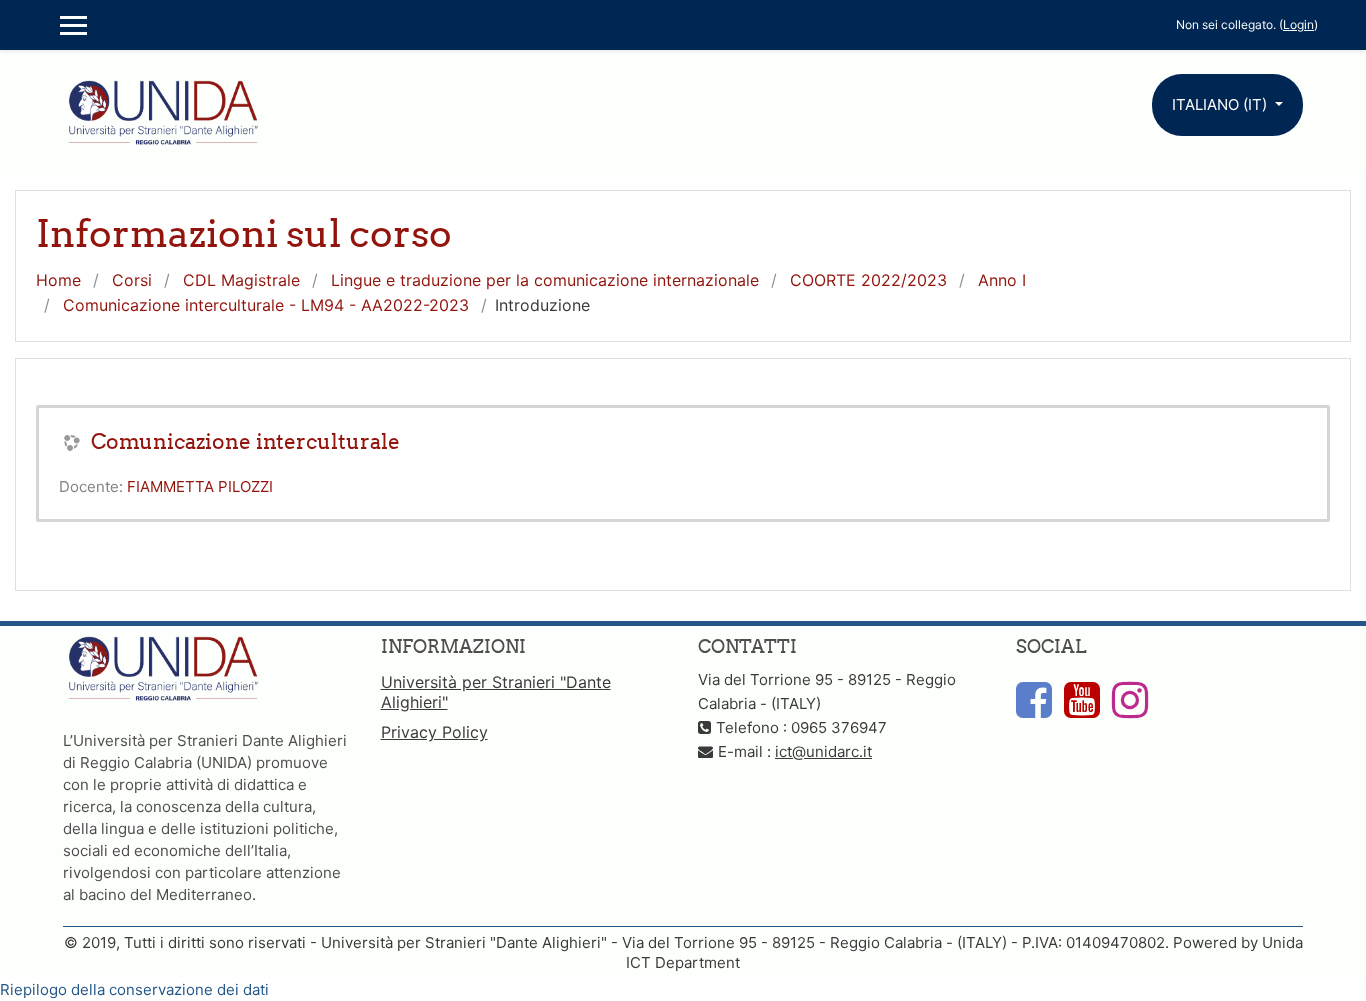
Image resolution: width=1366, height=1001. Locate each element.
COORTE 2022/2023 (868, 280)
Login (1298, 24)
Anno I (1002, 280)
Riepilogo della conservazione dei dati (134, 989)
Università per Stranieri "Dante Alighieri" (496, 692)
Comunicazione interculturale (245, 441)
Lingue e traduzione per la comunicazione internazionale (545, 280)
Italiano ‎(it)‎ (1221, 104)
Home (58, 280)
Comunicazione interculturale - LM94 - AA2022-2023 (266, 305)
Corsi (132, 280)
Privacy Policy (434, 732)
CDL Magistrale (241, 280)
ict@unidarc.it (823, 751)
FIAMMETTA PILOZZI (200, 486)
